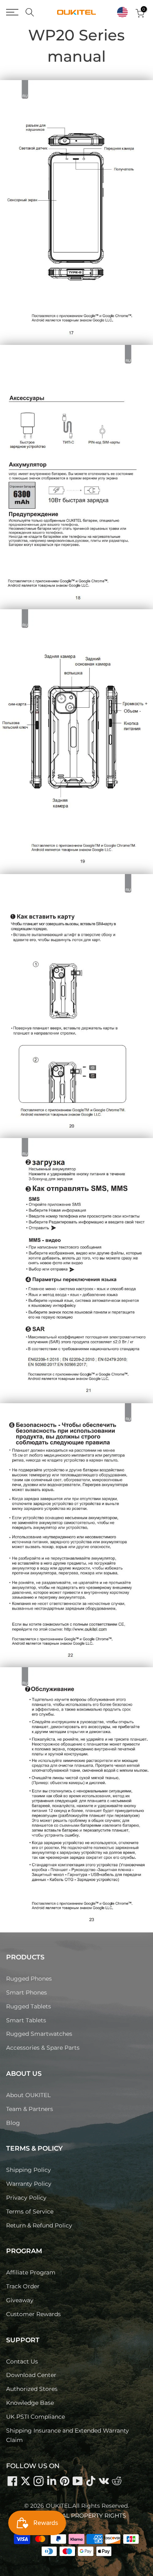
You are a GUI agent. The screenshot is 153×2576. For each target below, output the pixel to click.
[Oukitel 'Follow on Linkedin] (51, 2481)
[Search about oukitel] (30, 12)
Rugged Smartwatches (39, 2034)
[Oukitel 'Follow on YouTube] (78, 2481)
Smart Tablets (26, 2020)
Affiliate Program (31, 2272)
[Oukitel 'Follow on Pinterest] (64, 2481)
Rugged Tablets (29, 2006)
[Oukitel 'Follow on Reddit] (117, 2481)
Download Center (31, 2375)
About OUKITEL (28, 2095)
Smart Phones (27, 1992)
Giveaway (20, 2300)
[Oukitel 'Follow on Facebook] (12, 2481)
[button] (122, 12)
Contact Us (22, 2361)
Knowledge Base (30, 2403)
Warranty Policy (29, 2184)
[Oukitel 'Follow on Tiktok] (91, 2481)
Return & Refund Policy (39, 2225)
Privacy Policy (26, 2198)
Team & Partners (30, 2109)
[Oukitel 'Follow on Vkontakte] (104, 2481)
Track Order (23, 2286)
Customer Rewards (33, 2314)
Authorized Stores (32, 2389)
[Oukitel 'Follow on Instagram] (38, 2481)
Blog (13, 2123)
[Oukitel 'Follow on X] (25, 2481)
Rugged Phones (29, 1979)
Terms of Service (30, 2212)
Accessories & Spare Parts (43, 2048)
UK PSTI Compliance (35, 2417)
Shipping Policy (29, 2170)
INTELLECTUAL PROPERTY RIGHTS (76, 2516)
